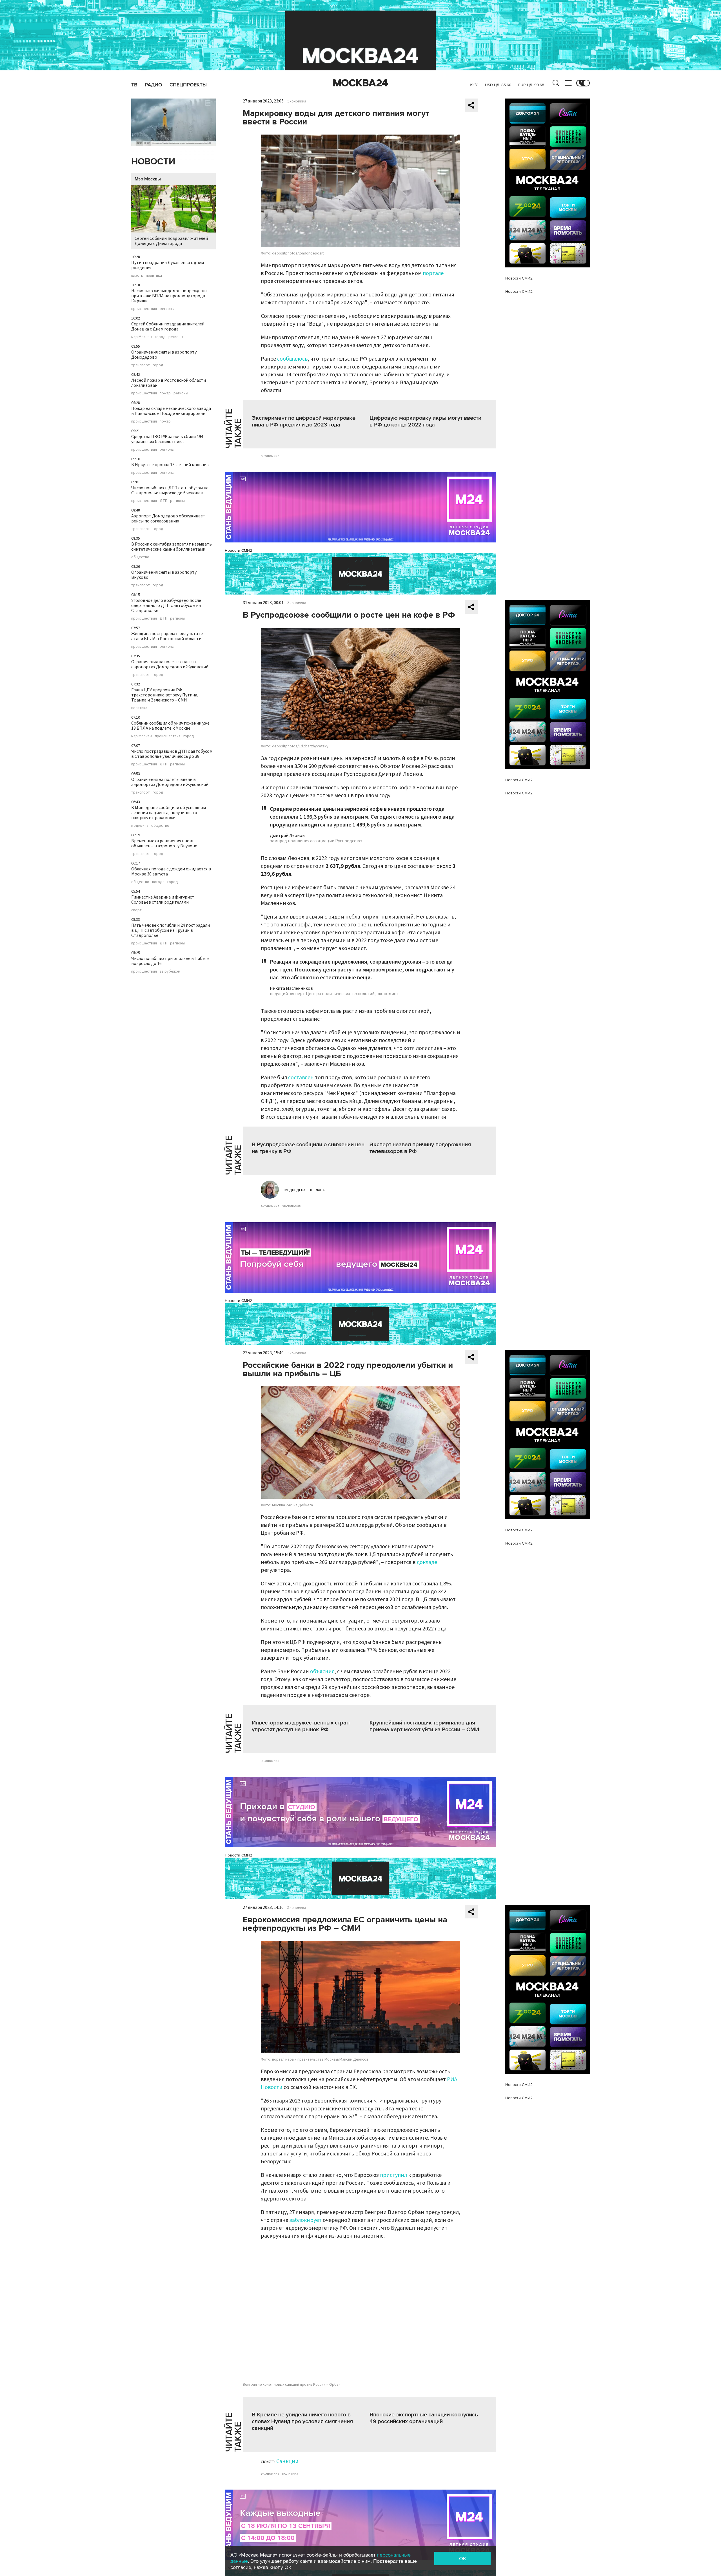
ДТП (163, 501)
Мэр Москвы (148, 179)
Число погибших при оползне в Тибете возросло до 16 (170, 961)
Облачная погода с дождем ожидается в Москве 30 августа (171, 872)
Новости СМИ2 (238, 550)
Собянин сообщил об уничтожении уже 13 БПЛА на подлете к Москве (170, 726)
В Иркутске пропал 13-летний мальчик (170, 465)
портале (433, 273)
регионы (167, 309)
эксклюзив (291, 1206)
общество (140, 557)
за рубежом (170, 971)
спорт (136, 910)
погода (158, 882)
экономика (270, 456)
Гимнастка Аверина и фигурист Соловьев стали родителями (163, 900)
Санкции (287, 2461)
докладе (427, 1562)
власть (137, 276)
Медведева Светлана (305, 1190)
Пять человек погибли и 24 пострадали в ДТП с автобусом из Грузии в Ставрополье (171, 930)
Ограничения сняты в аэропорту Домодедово (164, 355)
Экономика (297, 101)
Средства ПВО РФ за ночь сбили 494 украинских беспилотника (167, 439)
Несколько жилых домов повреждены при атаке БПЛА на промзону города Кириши (169, 296)
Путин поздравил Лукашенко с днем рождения (168, 265)
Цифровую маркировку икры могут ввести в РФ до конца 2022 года (425, 421)
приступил (393, 2175)
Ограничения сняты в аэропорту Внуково (164, 575)
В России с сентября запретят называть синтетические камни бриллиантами (172, 547)
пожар (165, 393)
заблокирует (306, 2220)
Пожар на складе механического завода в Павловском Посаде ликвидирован (171, 411)
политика (154, 276)
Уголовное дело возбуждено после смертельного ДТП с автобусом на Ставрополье (166, 606)
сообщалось (292, 359)
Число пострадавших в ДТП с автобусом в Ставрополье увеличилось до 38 (172, 754)
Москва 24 (360, 83)
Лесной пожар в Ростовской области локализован (169, 383)
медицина (140, 826)
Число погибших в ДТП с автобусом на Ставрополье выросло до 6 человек (170, 490)
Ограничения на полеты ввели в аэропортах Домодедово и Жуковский (170, 782)
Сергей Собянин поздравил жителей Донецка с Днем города (171, 241)
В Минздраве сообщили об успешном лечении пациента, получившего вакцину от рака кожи (169, 813)
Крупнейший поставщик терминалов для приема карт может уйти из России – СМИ (424, 1726)
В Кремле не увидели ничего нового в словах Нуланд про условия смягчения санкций (302, 2421)
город (160, 337)
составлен (301, 1078)
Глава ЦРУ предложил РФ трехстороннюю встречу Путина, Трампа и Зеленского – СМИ (165, 695)
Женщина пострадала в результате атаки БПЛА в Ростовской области (167, 636)
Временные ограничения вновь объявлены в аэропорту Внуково (164, 843)
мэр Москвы (142, 337)
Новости (153, 162)
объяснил (322, 1672)
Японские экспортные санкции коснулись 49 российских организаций (424, 2418)
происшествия (144, 309)
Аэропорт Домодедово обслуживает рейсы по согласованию (168, 519)
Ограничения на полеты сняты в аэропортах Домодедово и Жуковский (170, 664)
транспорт (141, 365)
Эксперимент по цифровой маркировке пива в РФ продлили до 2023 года (304, 421)
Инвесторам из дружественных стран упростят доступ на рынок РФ (301, 1726)
